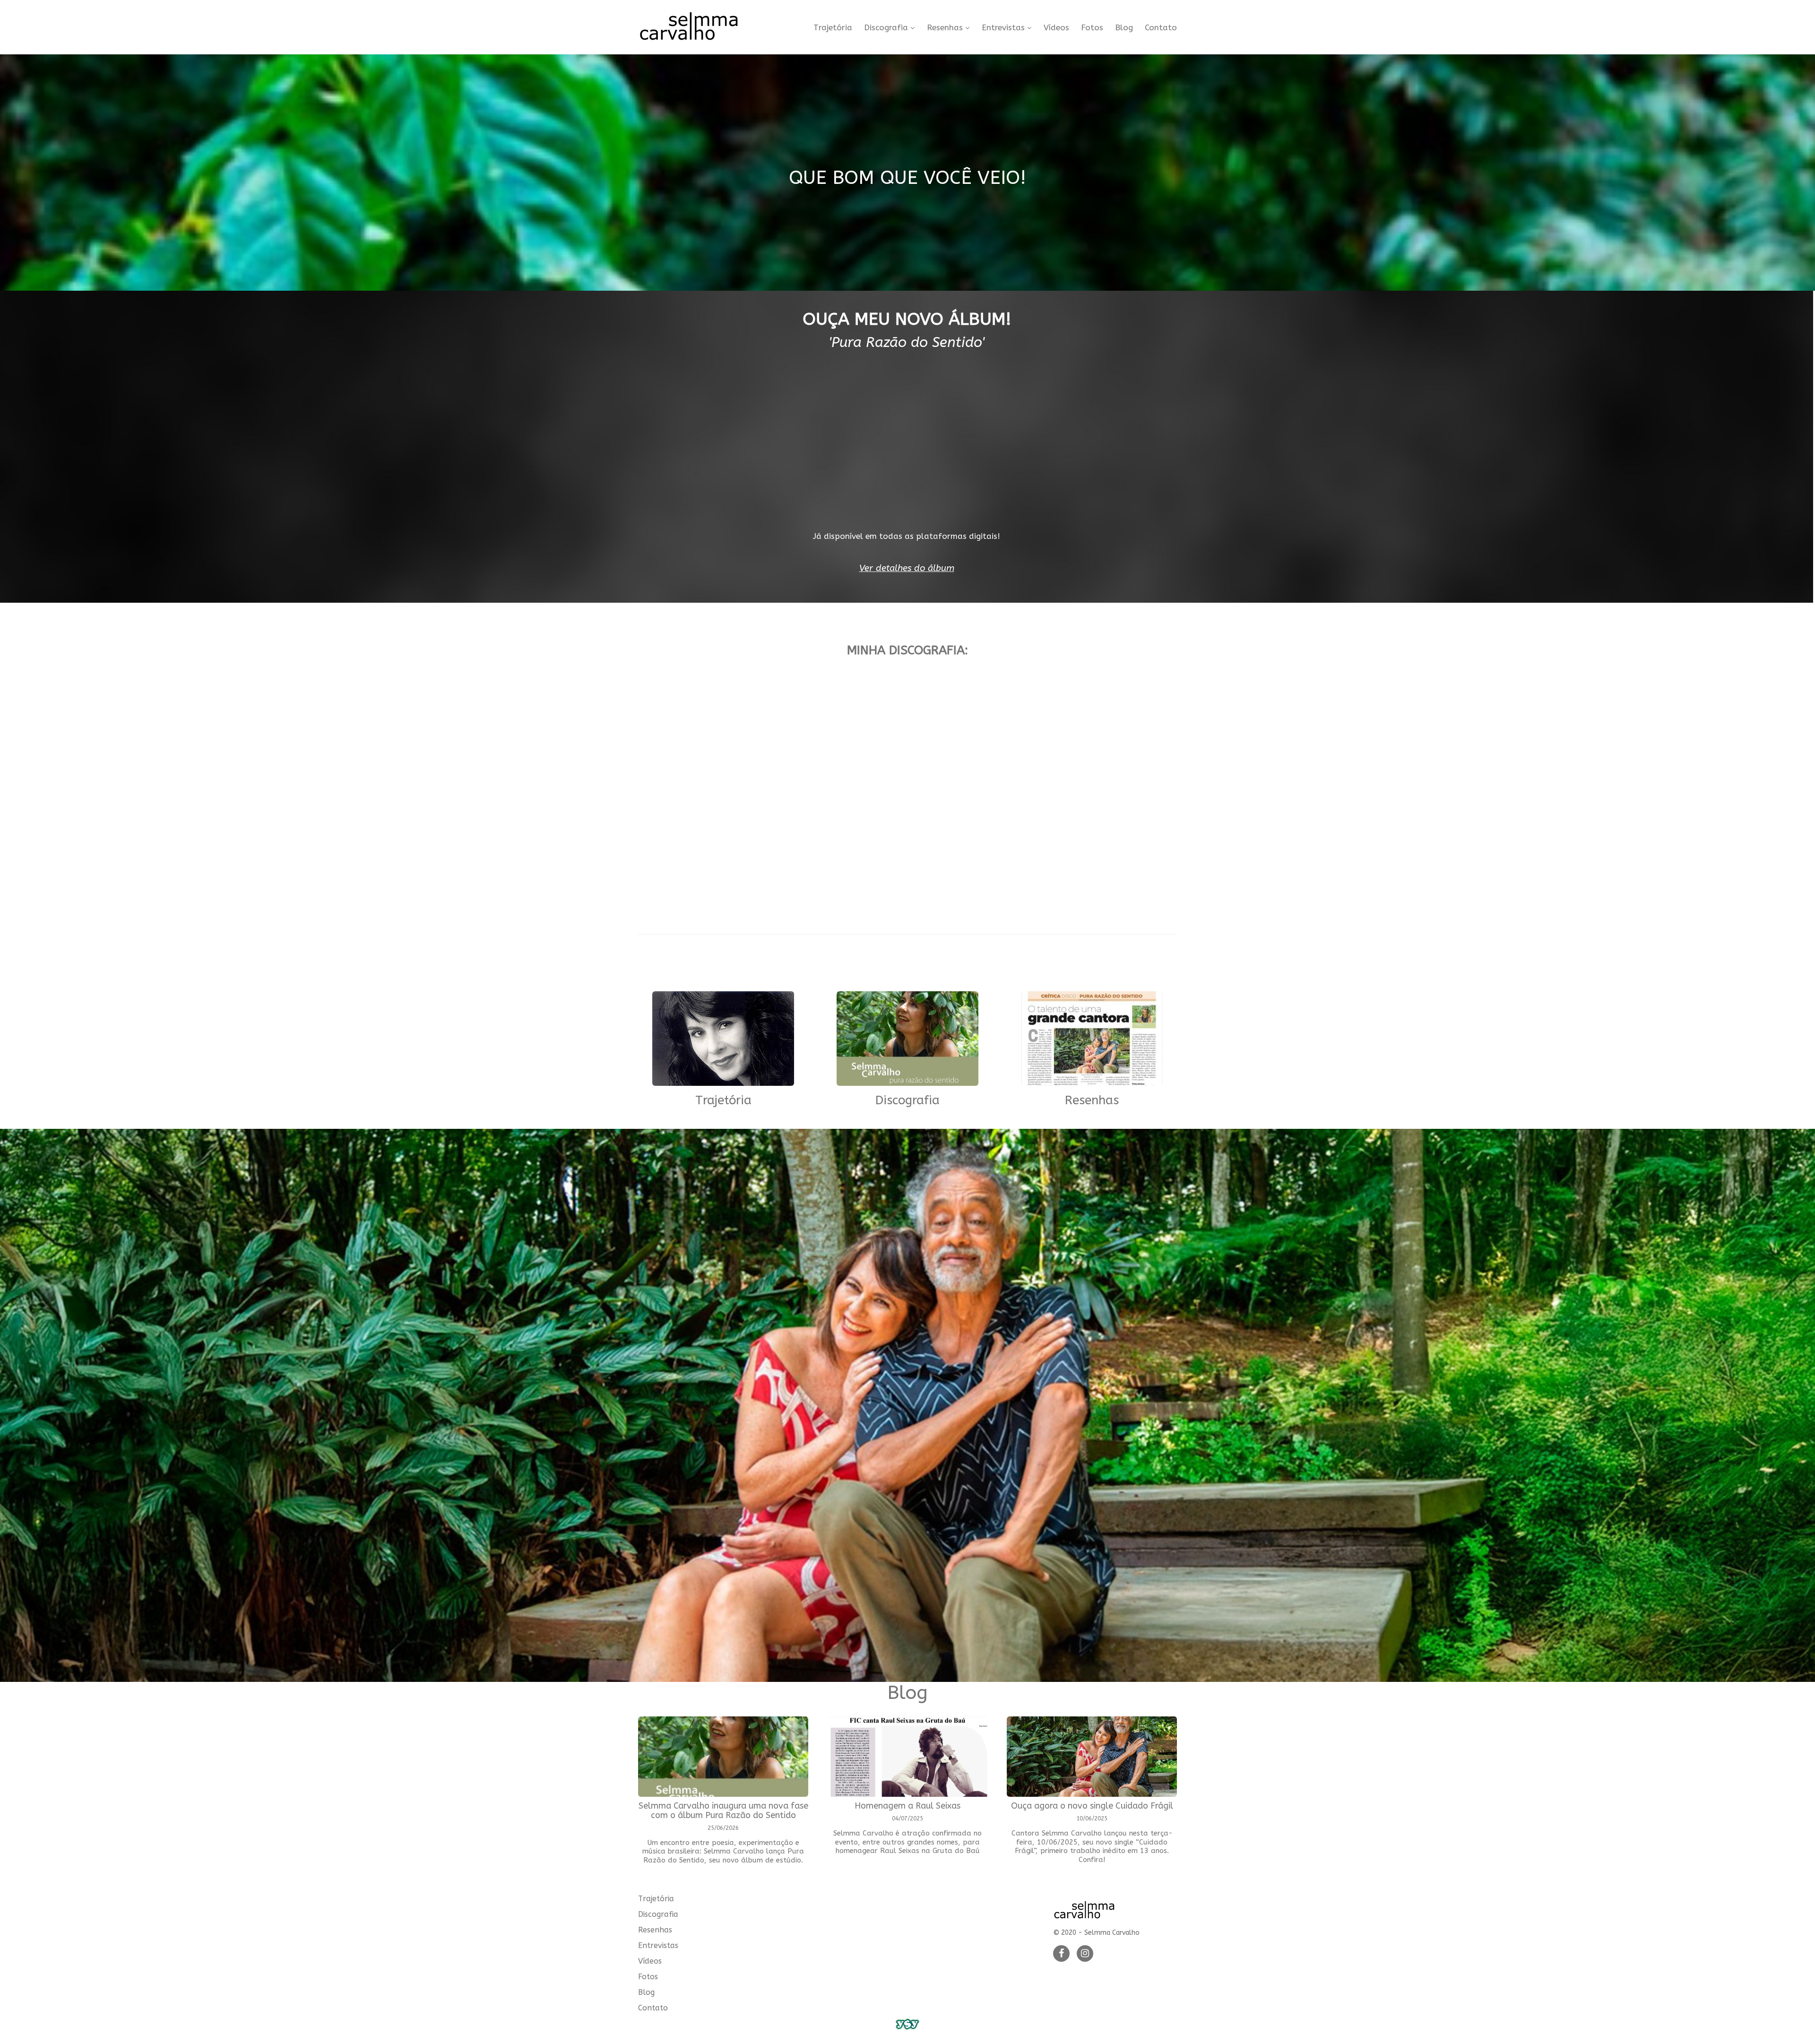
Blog (1124, 28)
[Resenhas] (1092, 1040)
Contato (1161, 28)
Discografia (886, 28)
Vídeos (1056, 28)
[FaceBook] (1061, 1954)
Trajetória (833, 28)
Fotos (1092, 28)
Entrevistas (1003, 28)
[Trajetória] (723, 1040)
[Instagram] (1085, 1954)
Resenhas (945, 28)
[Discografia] (907, 1040)
